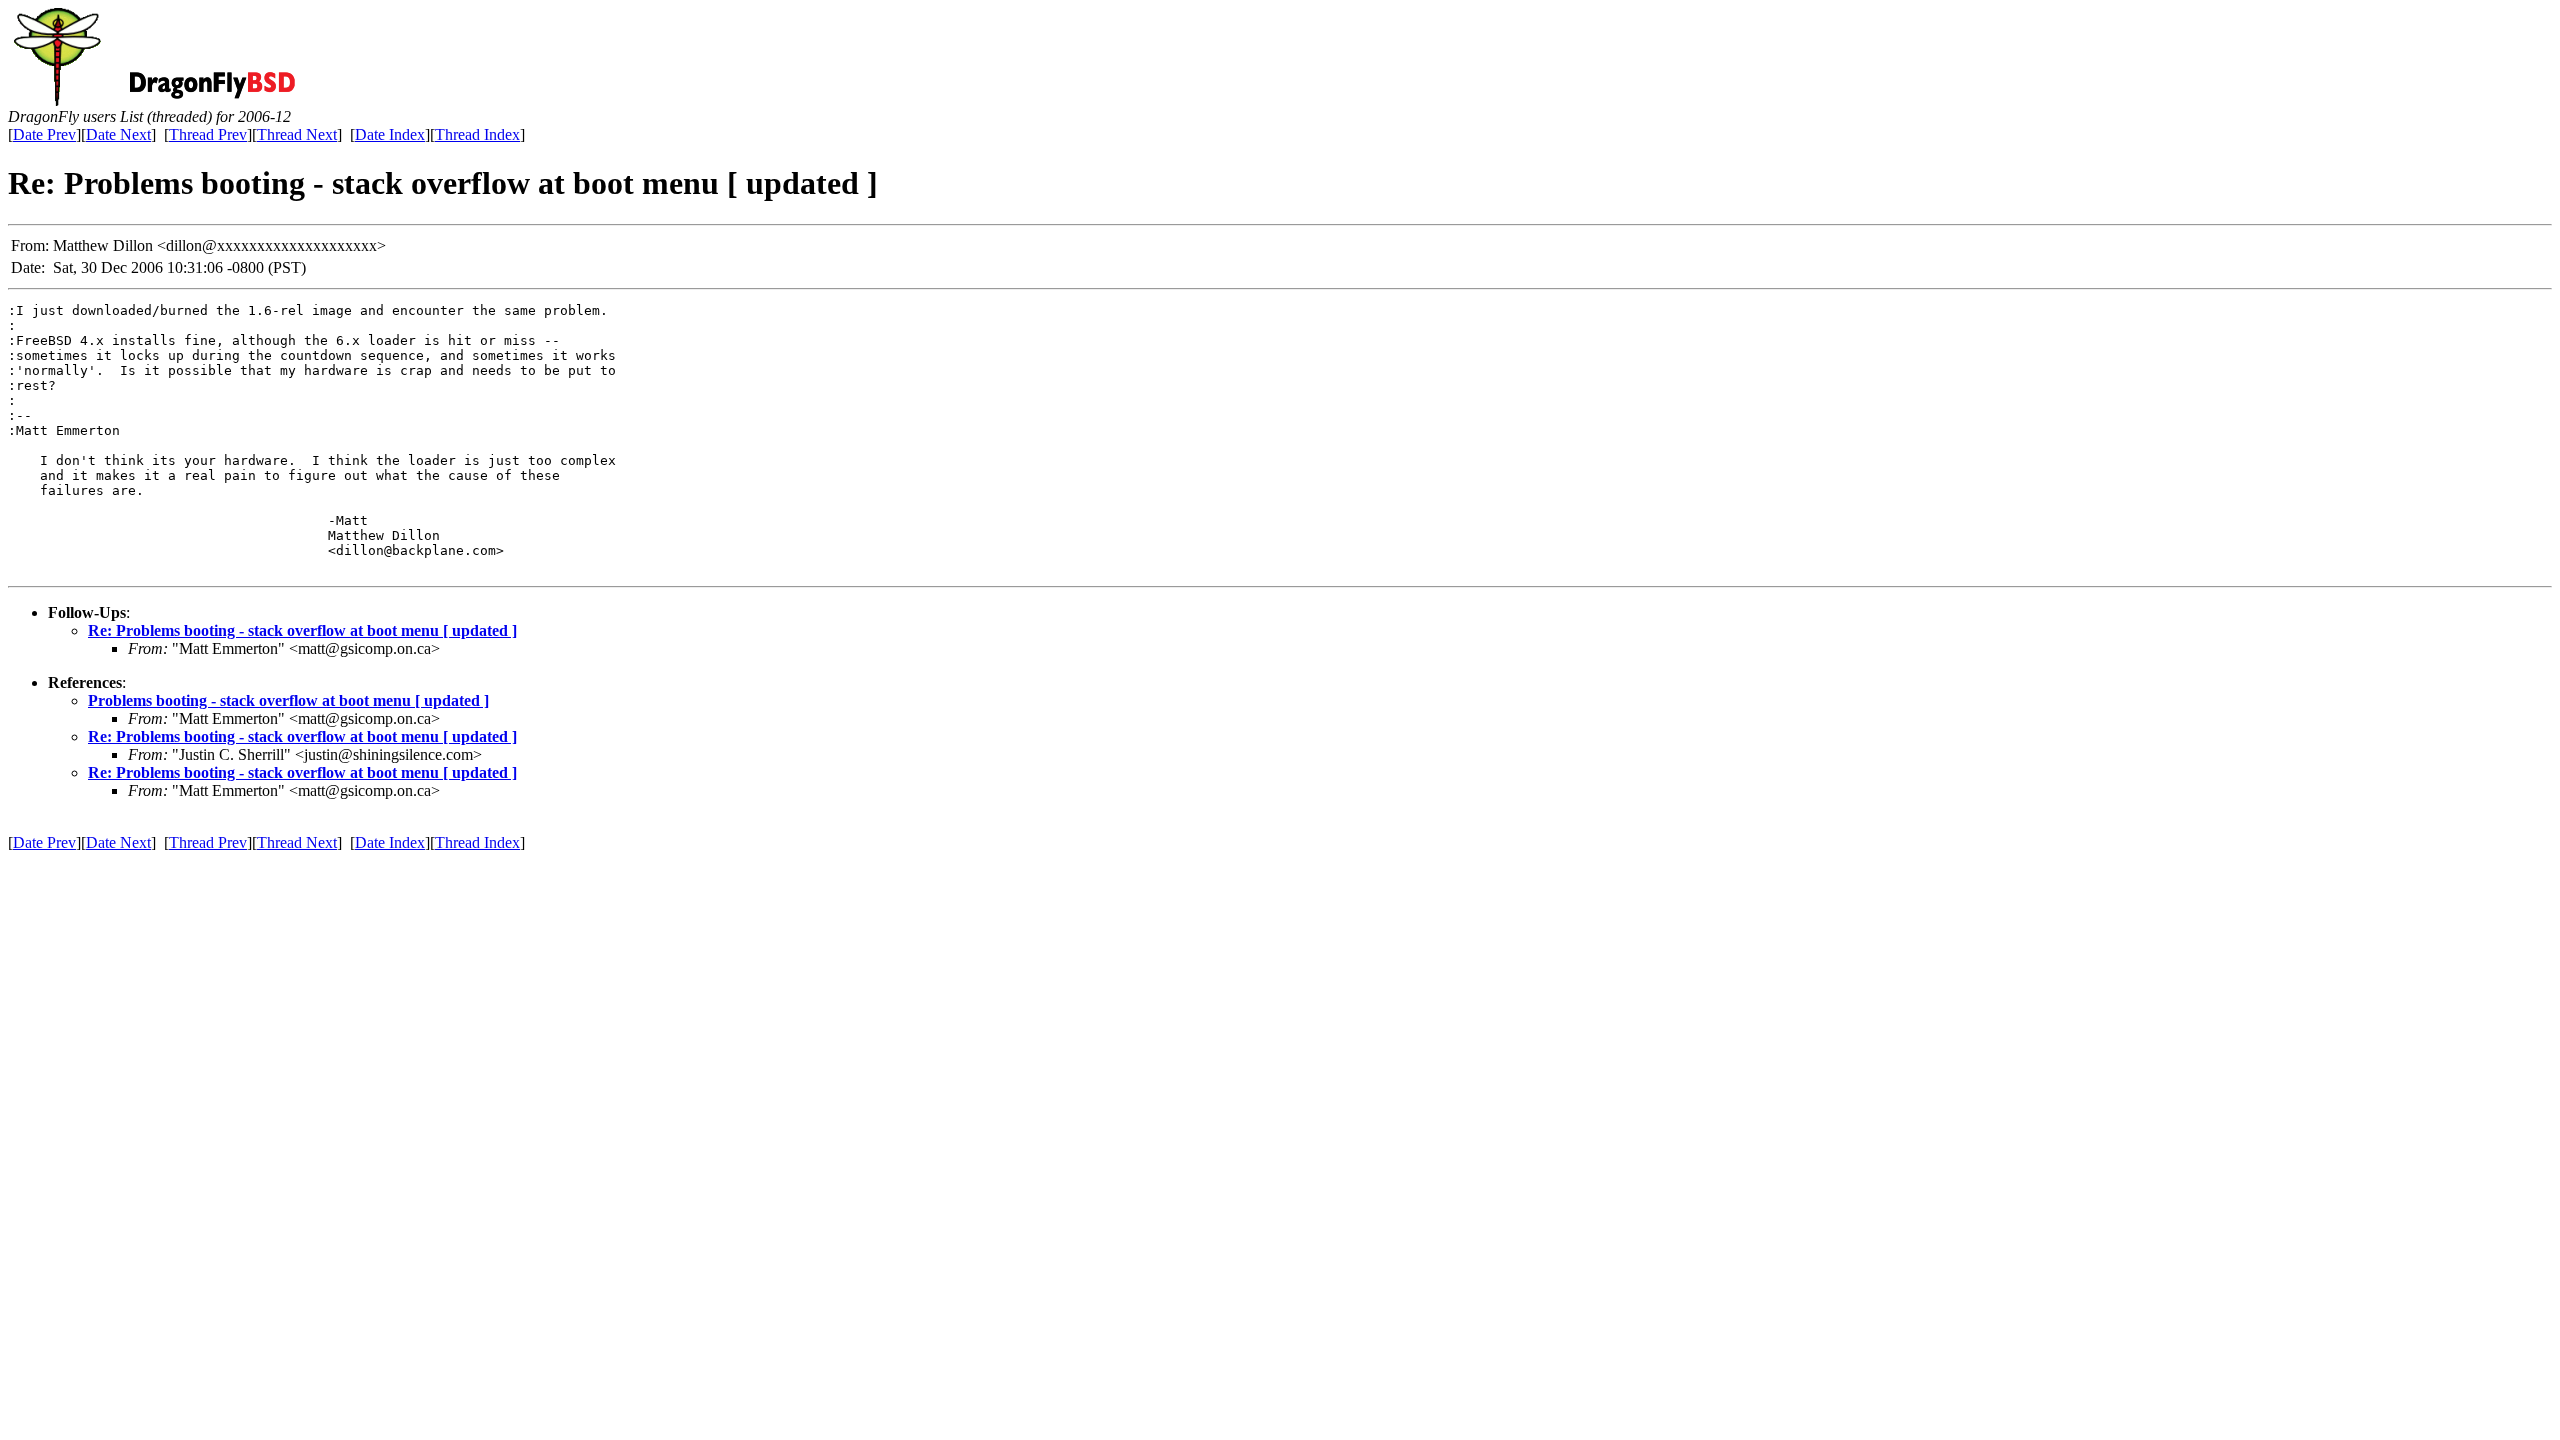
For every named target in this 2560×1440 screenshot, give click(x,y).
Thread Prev (208, 134)
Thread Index (477, 134)
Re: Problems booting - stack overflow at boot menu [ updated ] (302, 630)
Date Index (390, 134)
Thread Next (297, 134)
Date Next (118, 134)
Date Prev (44, 134)
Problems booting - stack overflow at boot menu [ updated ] (288, 700)
